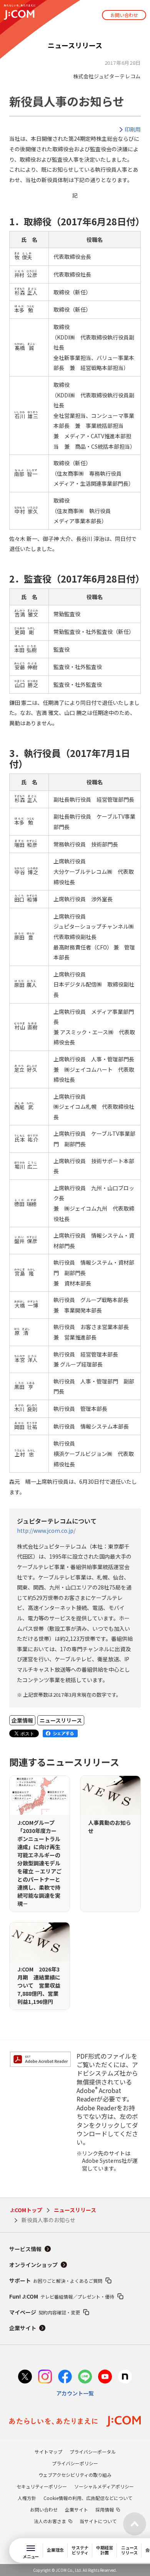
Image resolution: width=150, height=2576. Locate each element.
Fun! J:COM (62, 2296)
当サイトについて (98, 2521)
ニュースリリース (75, 2210)
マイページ (45, 2312)
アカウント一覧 (75, 2393)
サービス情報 (25, 2249)
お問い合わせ (124, 15)
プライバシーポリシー (75, 2463)
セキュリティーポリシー (42, 2486)
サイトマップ (48, 2452)
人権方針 (27, 2498)
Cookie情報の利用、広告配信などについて (88, 2498)
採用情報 (105, 2509)
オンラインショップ (33, 2265)
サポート (56, 2280)
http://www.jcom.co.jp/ (46, 1530)
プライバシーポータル (93, 2452)
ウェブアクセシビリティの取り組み (75, 2475)
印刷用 (133, 129)
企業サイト (23, 2328)
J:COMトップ (26, 2210)
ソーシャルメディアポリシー (104, 2486)
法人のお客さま (50, 2521)
